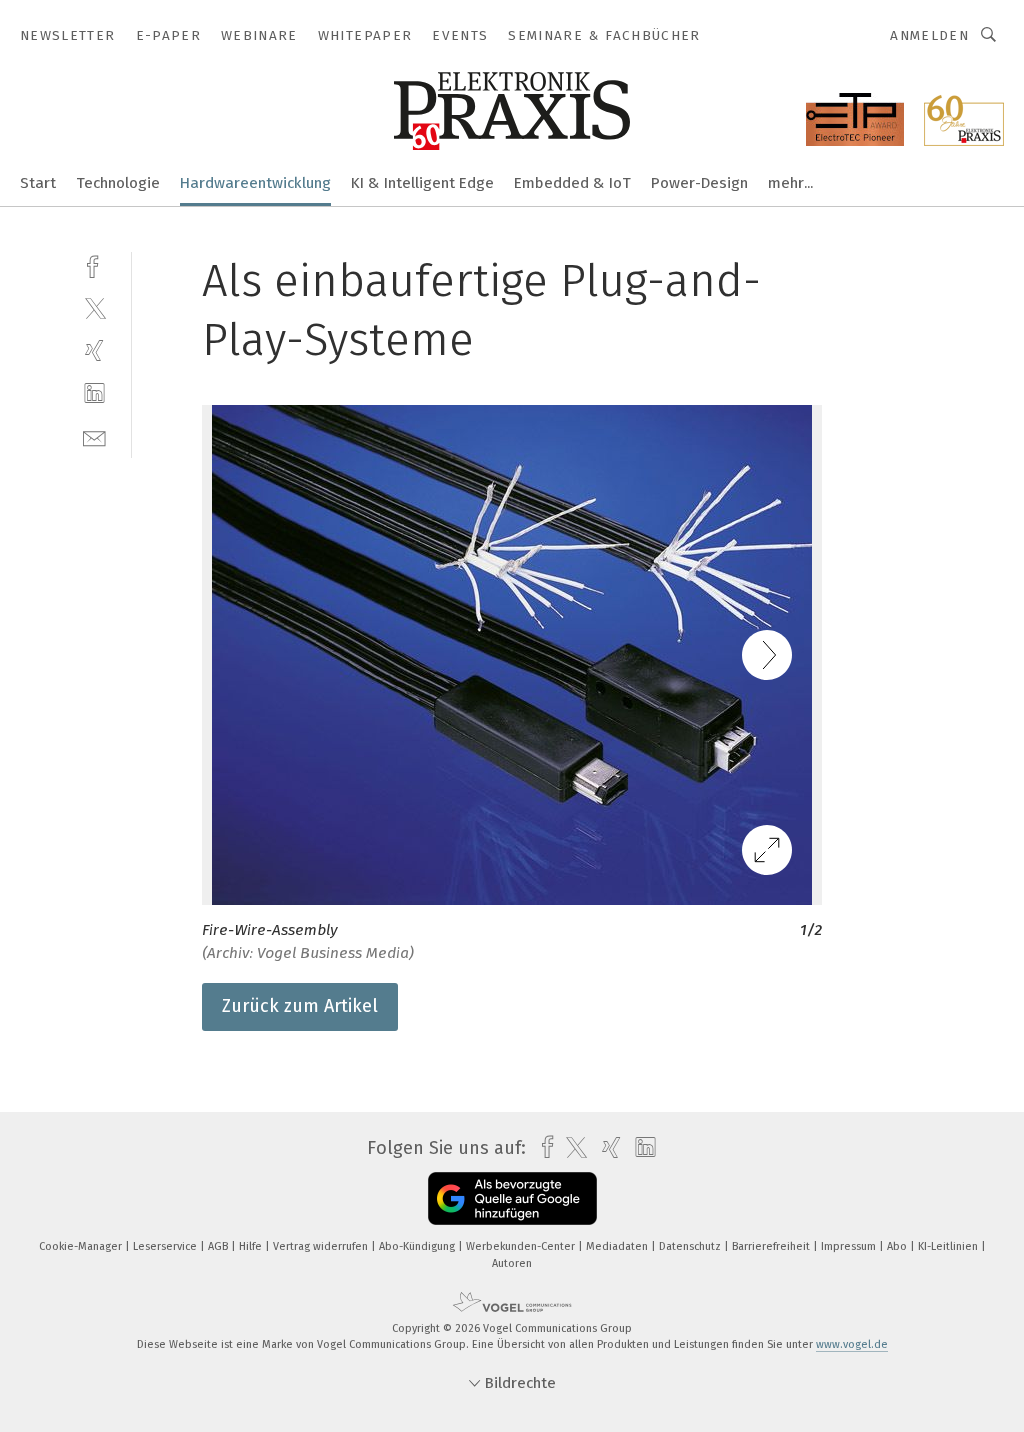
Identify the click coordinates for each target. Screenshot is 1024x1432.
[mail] (94, 436)
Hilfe (252, 1246)
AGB (219, 1246)
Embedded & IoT (572, 183)
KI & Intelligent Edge (422, 183)
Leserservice (166, 1246)
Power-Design (699, 183)
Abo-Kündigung (418, 1246)
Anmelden (929, 35)
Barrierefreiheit (772, 1246)
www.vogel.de (852, 1344)
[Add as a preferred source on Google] (512, 1198)
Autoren (512, 1263)
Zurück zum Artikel (300, 1006)
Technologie (118, 183)
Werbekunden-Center (522, 1246)
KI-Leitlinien (949, 1246)
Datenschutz (691, 1246)
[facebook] (94, 264)
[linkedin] (94, 393)
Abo (898, 1246)
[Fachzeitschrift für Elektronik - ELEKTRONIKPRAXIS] (38, 181)
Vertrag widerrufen (322, 1246)
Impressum (850, 1246)
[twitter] (94, 307)
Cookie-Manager (82, 1246)
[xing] (94, 350)
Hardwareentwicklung (255, 183)
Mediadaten (618, 1246)
